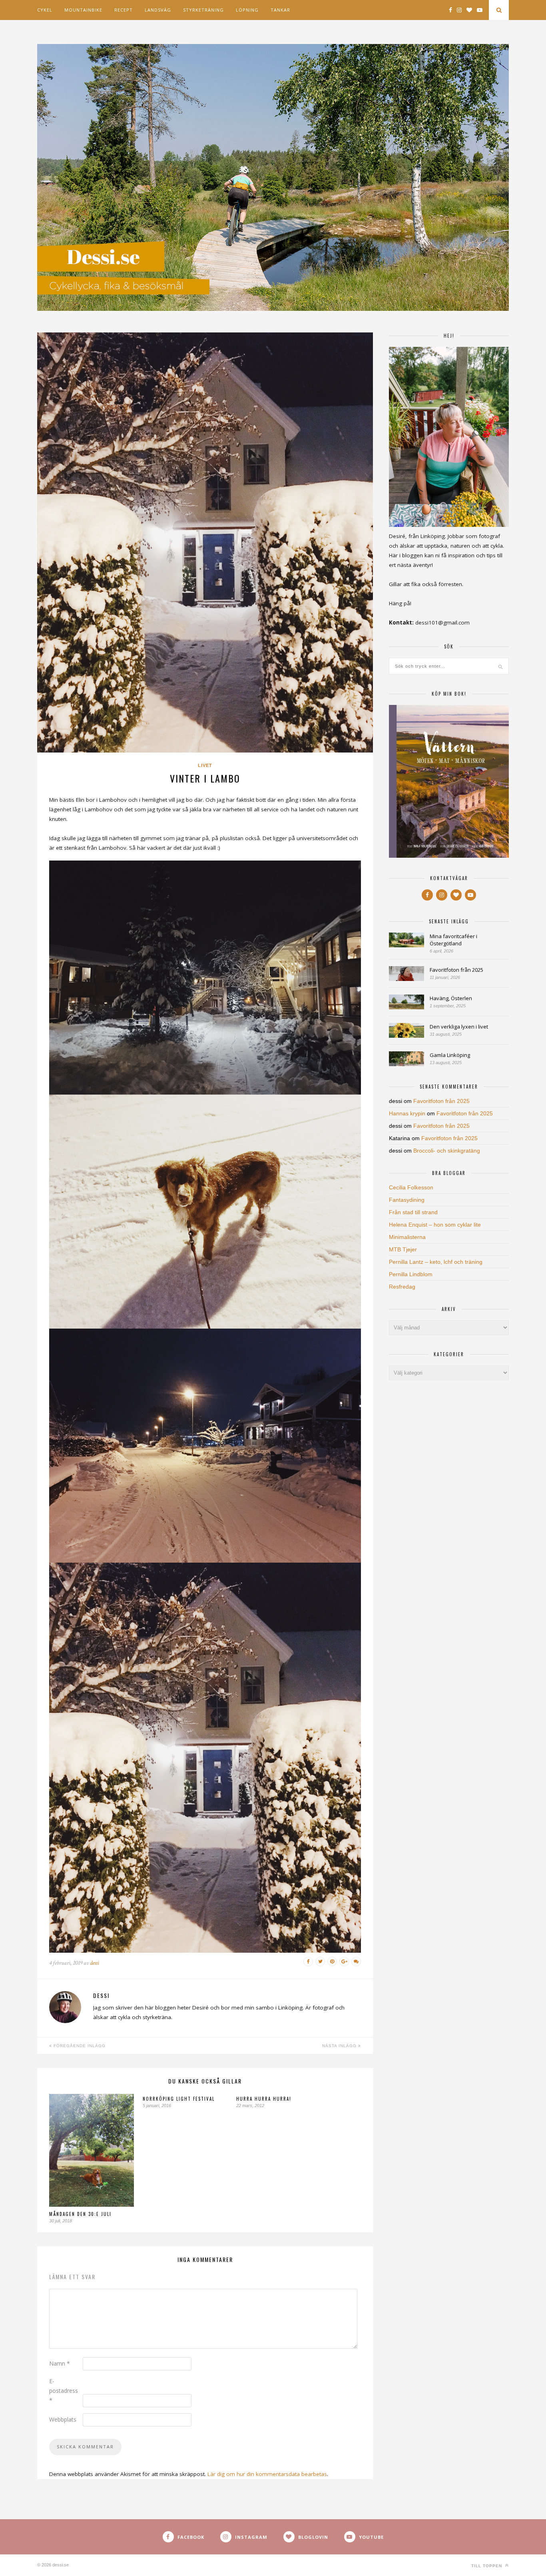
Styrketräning (203, 10)
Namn (60, 2363)
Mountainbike (83, 10)
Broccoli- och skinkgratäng (447, 1151)
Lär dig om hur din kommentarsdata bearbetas (267, 2474)
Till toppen (487, 2566)
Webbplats (63, 2419)
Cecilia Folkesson (411, 1187)
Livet (205, 765)
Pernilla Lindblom (411, 1274)
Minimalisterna (407, 1237)
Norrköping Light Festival (179, 2099)
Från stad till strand (413, 1212)
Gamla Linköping (450, 1055)
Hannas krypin (407, 1113)
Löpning (247, 10)
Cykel (45, 10)
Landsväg (158, 10)
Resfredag (402, 1287)
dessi (95, 1963)
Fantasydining (407, 1200)
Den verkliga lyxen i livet (459, 1027)
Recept (124, 10)
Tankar (280, 10)
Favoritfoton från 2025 (456, 970)
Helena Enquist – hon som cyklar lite (435, 1225)
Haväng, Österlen (451, 998)
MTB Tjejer (403, 1249)
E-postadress (64, 2391)
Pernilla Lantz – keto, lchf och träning (436, 1262)
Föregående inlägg (79, 2046)
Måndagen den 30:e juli (80, 2214)
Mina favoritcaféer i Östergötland (453, 940)
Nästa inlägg (340, 2046)
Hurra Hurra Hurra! (264, 2099)
